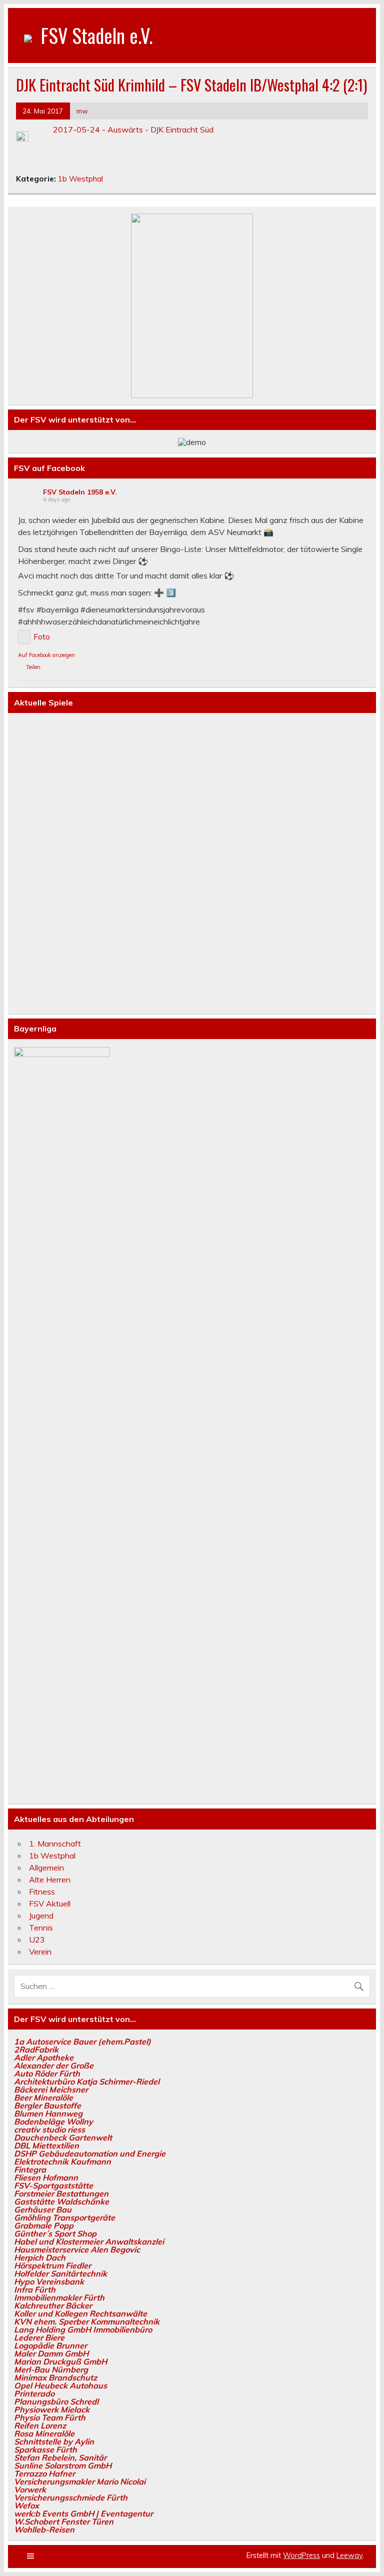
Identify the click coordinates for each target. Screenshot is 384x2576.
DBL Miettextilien (46, 2145)
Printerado (34, 2393)
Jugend (41, 1915)
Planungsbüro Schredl (56, 2401)
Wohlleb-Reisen (44, 2529)
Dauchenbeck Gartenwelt (63, 2137)
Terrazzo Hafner (44, 2473)
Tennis (41, 1927)
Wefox (26, 2505)
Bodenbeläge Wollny (53, 2121)
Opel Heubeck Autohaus (60, 2385)
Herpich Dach (40, 2257)
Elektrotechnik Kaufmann (62, 2161)
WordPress (301, 2555)
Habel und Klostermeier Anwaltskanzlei (89, 2241)
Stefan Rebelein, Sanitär (60, 2457)
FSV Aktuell (50, 1903)
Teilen (33, 667)
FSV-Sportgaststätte (53, 2185)
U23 (37, 1939)
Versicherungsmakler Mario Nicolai (80, 2481)
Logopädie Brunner (50, 2345)
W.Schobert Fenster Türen (64, 2521)
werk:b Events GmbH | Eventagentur (83, 2513)
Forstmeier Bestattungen (61, 2193)
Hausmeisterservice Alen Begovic (77, 2249)
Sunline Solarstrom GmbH (63, 2465)
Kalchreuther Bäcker (53, 2305)
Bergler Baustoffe (47, 2105)
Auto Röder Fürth (47, 2073)
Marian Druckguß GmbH (60, 2361)
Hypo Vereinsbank (49, 2281)
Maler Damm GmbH (51, 2353)
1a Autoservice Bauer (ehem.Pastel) (82, 2041)
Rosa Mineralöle (44, 2433)
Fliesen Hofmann (46, 2177)
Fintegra (30, 2169)
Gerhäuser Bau (43, 2209)
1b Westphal (80, 179)
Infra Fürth (35, 2289)
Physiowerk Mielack (52, 2409)
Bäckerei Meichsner (51, 2089)
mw (82, 111)
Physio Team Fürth (50, 2417)
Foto (42, 636)
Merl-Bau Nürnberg (51, 2369)
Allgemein (46, 1867)
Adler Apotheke (44, 2057)
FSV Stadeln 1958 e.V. (80, 492)
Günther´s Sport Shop (55, 2233)
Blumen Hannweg (48, 2113)
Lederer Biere (39, 2337)
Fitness (42, 1891)
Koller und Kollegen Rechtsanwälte (80, 2313)
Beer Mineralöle (43, 2097)
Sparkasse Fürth (45, 2449)
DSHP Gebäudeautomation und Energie (90, 2153)
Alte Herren (50, 1879)
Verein (40, 1951)
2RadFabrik (36, 2049)
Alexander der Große (54, 2065)
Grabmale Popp (44, 2225)
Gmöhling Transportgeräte (64, 2217)
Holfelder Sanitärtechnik (60, 2273)
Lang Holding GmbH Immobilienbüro (83, 2329)
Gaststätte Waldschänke (61, 2201)
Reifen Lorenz (40, 2425)
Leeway (349, 2555)
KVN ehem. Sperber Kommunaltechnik (87, 2321)
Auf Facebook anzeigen (46, 655)
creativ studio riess (49, 2129)
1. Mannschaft (55, 1843)
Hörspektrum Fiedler (52, 2265)
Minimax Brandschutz (55, 2377)
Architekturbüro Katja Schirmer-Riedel (87, 2081)
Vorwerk (30, 2489)
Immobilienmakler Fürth (59, 2297)
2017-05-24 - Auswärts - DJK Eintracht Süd (133, 129)
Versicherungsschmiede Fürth (71, 2497)
